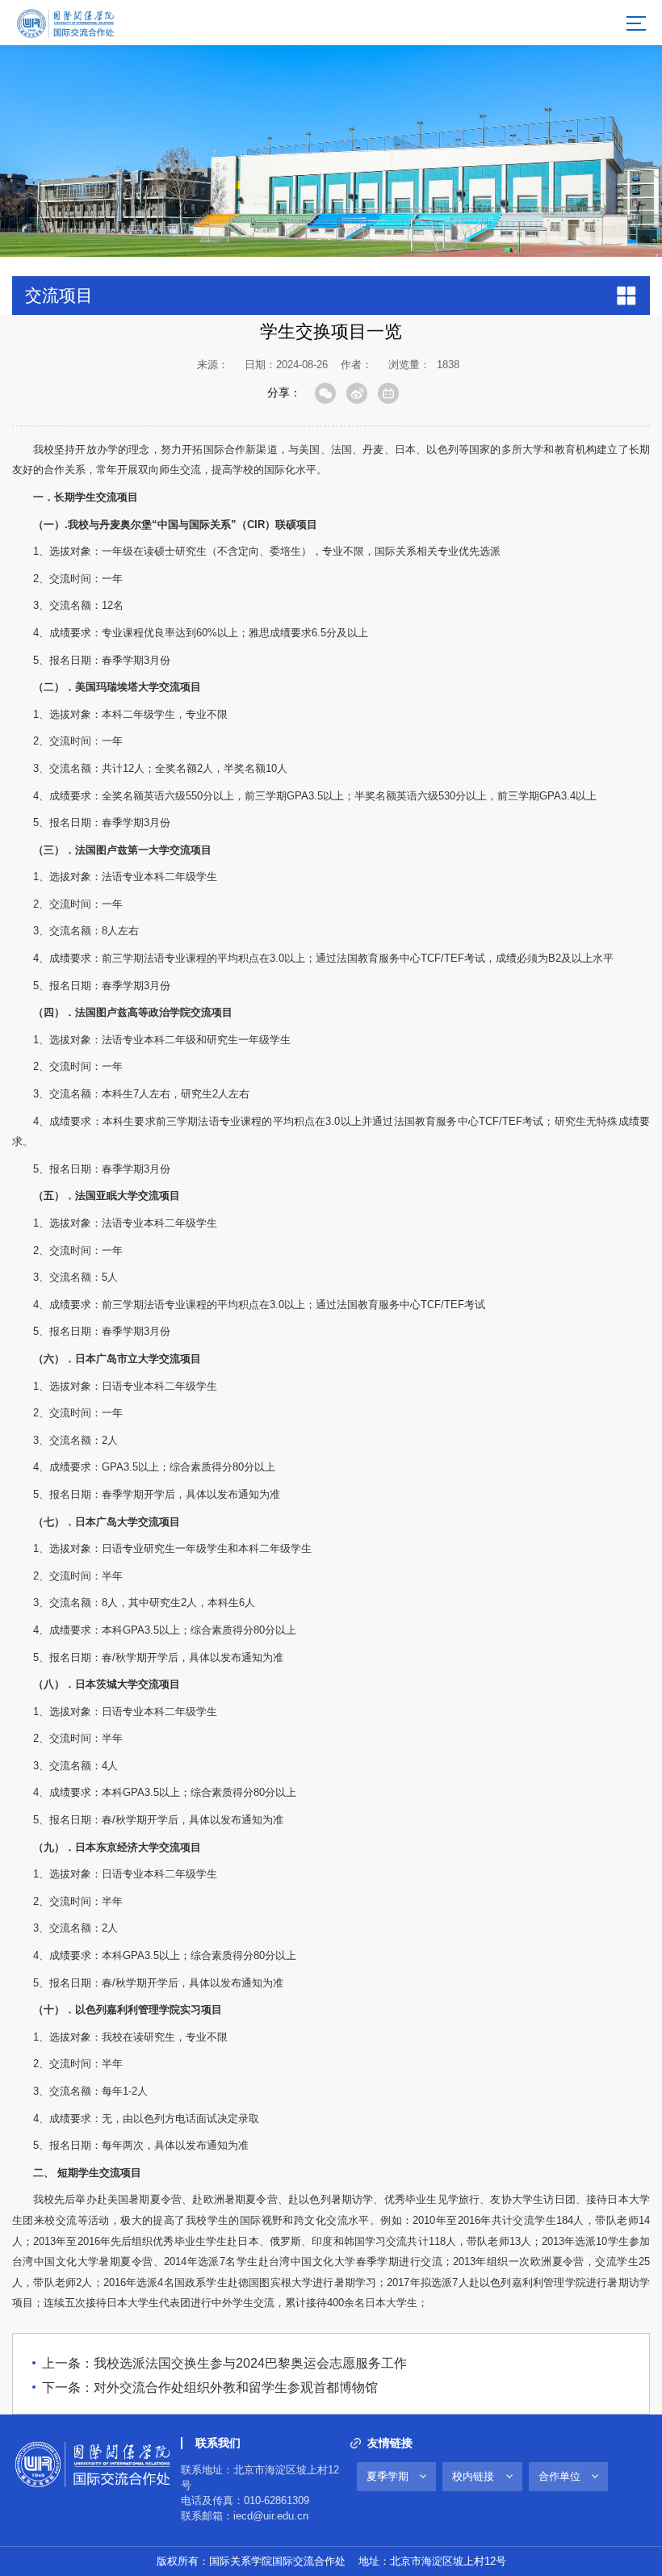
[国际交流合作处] (65, 22)
